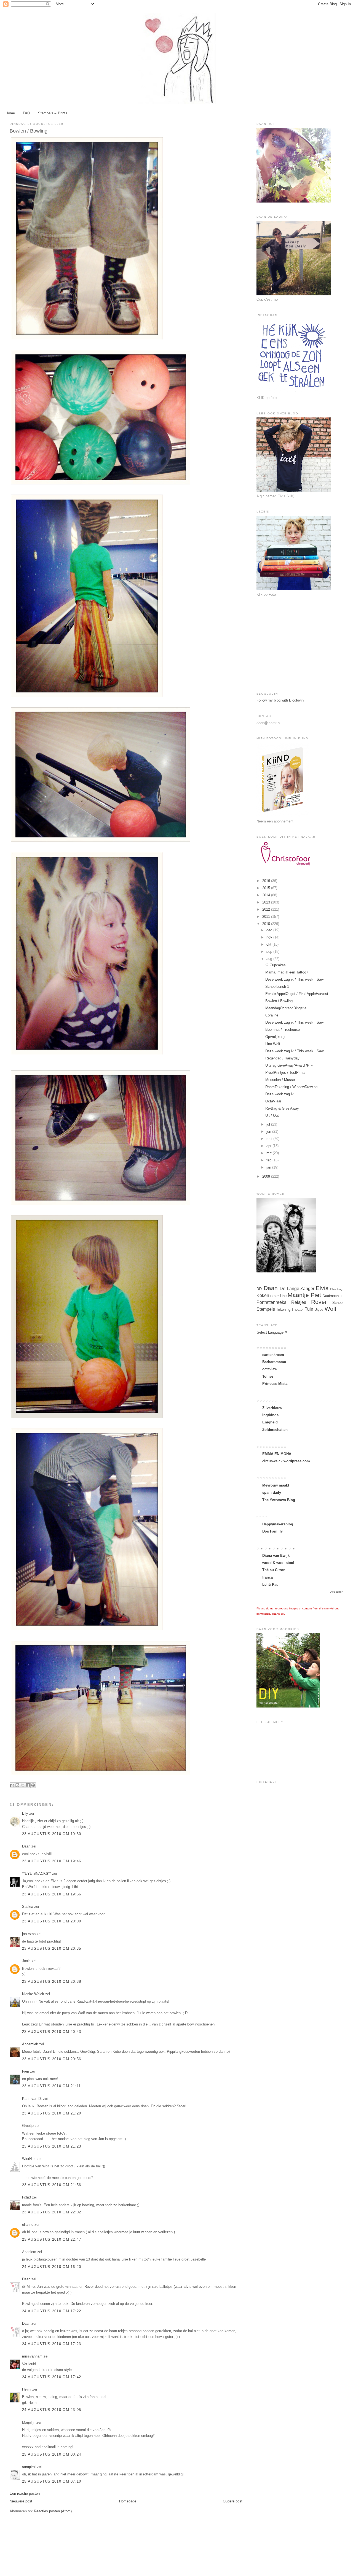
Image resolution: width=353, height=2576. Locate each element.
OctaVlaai (273, 1101)
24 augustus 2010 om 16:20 (52, 2267)
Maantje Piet (304, 1295)
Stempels (266, 1309)
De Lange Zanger (297, 1289)
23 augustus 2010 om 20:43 (52, 2032)
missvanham (32, 2356)
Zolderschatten (275, 1430)
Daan (27, 1846)
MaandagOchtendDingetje (286, 1008)
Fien (26, 2071)
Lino (283, 1296)
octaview (270, 1369)
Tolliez (268, 1376)
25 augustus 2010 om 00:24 (52, 2454)
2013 (267, 902)
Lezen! (275, 1296)
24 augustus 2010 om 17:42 (52, 2377)
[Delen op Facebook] (28, 1785)
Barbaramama (274, 1362)
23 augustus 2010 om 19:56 (52, 1894)
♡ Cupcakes (276, 965)
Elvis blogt (337, 1289)
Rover (319, 1302)
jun (269, 1131)
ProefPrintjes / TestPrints (285, 1073)
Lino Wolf (273, 1044)
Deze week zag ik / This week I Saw (294, 979)
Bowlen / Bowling (279, 1001)
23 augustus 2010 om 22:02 (52, 2212)
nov (270, 937)
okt (269, 944)
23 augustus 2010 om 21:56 (52, 2185)
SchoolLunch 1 (277, 987)
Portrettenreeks (271, 1302)
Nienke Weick (33, 1994)
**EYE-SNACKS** (37, 1874)
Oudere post (233, 2501)
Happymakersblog (278, 1524)
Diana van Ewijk (276, 1556)
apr (269, 1146)
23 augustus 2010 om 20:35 (52, 1948)
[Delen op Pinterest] (33, 1785)
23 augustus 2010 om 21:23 (52, 2146)
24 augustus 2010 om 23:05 (52, 2410)
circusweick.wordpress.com (286, 1461)
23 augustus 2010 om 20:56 (52, 2059)
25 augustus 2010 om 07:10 (52, 2481)
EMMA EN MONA (277, 1454)
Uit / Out (272, 1116)
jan (269, 1167)
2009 (267, 1176)
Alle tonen (337, 1592)
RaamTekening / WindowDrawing (291, 1087)
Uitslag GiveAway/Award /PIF (289, 1065)
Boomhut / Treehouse (283, 1030)
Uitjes (319, 1309)
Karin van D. (32, 2099)
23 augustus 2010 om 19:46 (52, 1861)
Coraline (272, 1015)
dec (270, 930)
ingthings (270, 1415)
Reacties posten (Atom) (53, 2511)
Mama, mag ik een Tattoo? (287, 972)
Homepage (128, 2501)
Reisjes (299, 1302)
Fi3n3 (26, 2197)
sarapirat (29, 2467)
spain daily (272, 1492)
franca (268, 1577)
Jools (26, 1961)
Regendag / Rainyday (282, 1058)
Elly (25, 1813)
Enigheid (270, 1422)
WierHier (29, 2159)
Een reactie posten (25, 2493)
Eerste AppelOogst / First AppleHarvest (297, 994)
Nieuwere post (21, 2501)
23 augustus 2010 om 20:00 (52, 1921)
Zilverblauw (272, 1408)
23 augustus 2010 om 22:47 (52, 2239)
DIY (260, 1289)
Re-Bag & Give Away (282, 1108)
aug (270, 959)
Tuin (309, 1309)
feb (269, 1160)
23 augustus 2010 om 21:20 (52, 2113)
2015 (267, 888)
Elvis (322, 1288)
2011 (267, 917)
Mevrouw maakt (276, 1485)
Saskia (28, 1907)
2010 (267, 924)
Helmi (27, 2389)
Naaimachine (333, 1296)
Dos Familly (272, 1531)
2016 (267, 881)
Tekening (283, 1309)
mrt (270, 1153)
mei (270, 1139)
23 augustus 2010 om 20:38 (52, 1982)
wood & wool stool (278, 1563)
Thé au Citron (274, 1570)
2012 (267, 909)
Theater (298, 1309)
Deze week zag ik (280, 1094)
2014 (267, 895)
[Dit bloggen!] (17, 1785)
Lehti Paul (271, 1584)
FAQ (26, 113)
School (338, 1303)
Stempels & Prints (53, 113)
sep (270, 952)
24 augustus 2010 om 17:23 (52, 2344)
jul (269, 1124)
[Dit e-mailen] (12, 1785)
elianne (28, 2225)
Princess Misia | (276, 1384)
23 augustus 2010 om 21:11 (52, 2086)
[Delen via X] (23, 1785)
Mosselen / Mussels (281, 1080)
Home (10, 113)
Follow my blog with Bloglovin (280, 700)
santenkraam (273, 1355)
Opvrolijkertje (276, 1037)
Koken (263, 1295)
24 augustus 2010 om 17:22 (52, 2311)
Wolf (331, 1309)
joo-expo (29, 1934)
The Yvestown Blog (279, 1500)
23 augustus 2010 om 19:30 (52, 1834)
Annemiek (30, 2044)
